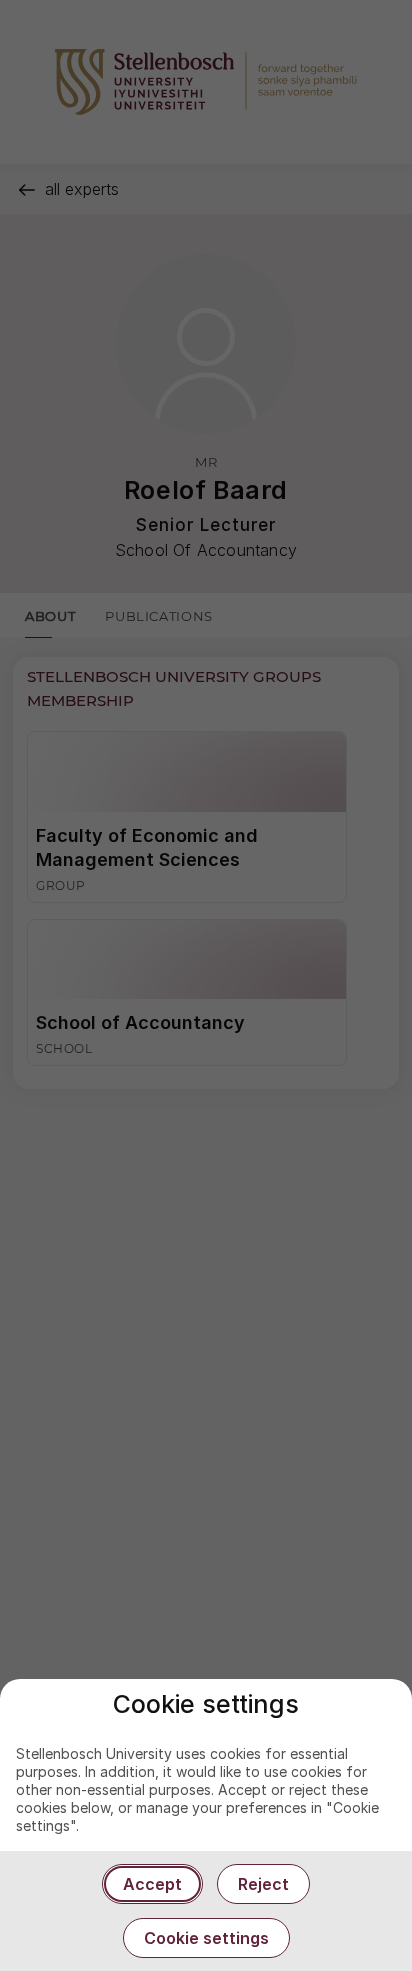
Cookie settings (206, 1938)
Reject (263, 1884)
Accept (152, 1884)
